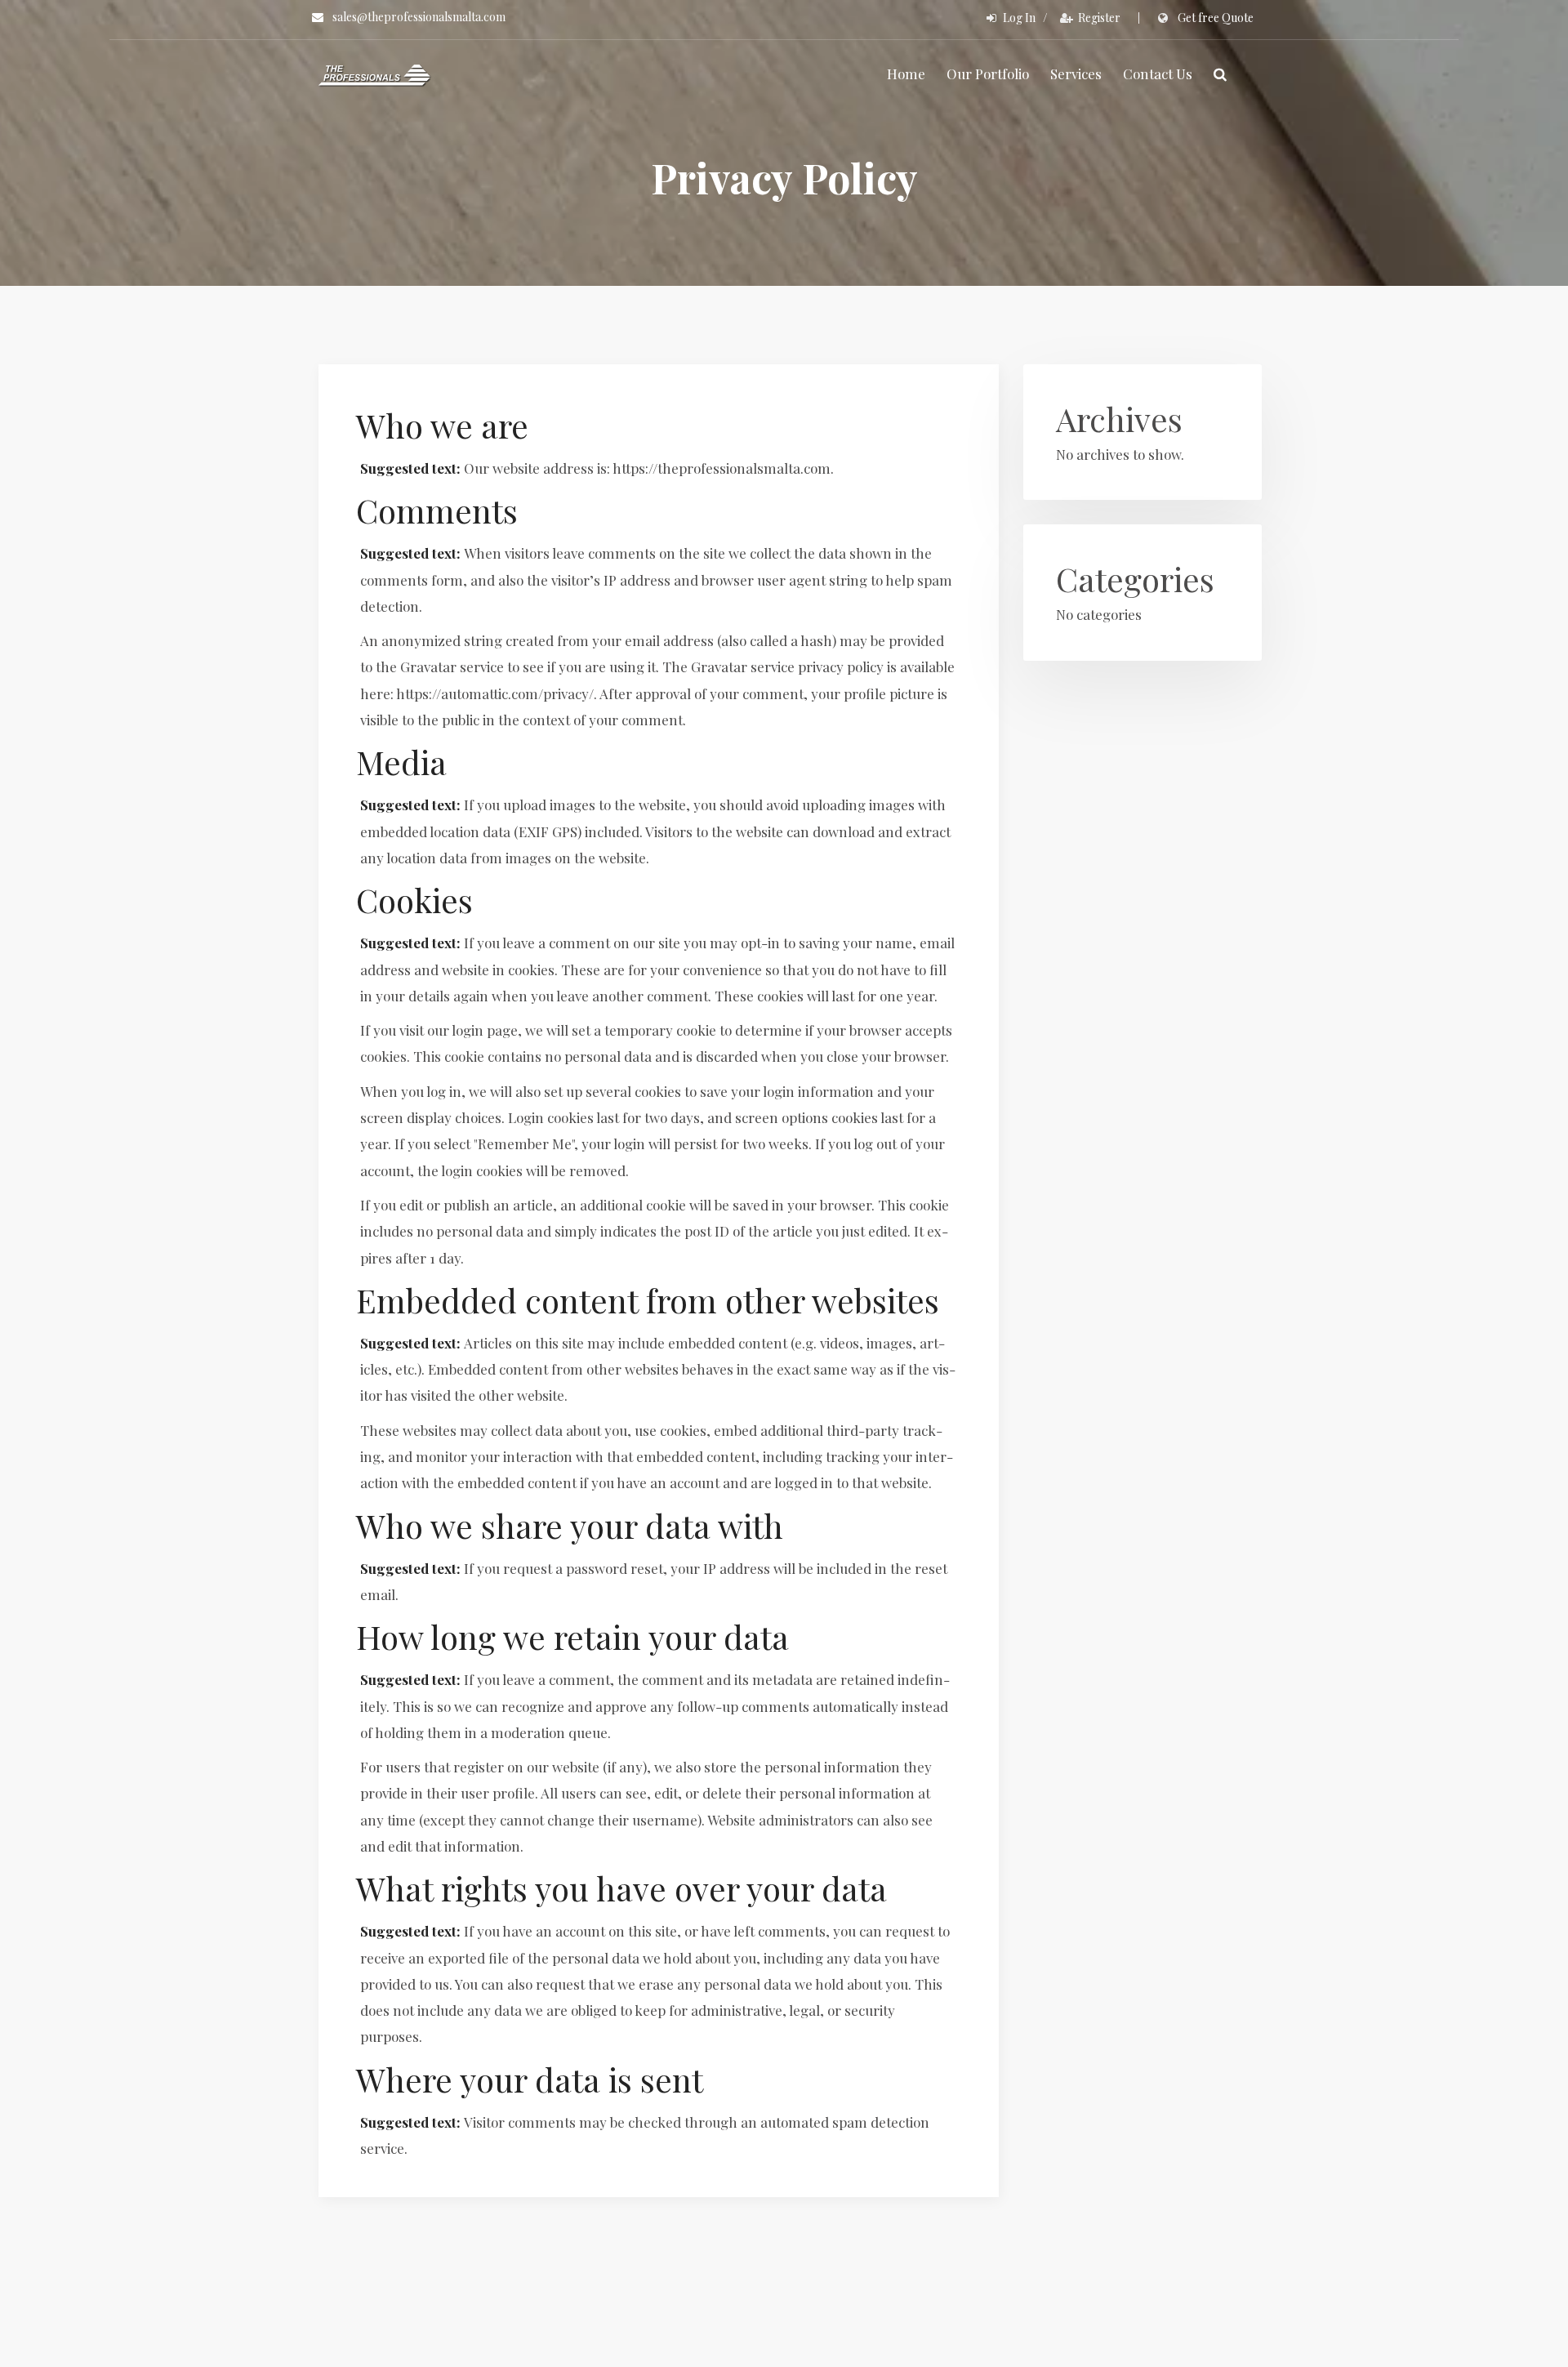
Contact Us (1158, 74)
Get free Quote (1216, 18)
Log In (1019, 18)
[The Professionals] (375, 74)
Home (906, 74)
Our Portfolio (988, 74)
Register (1099, 18)
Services (1076, 74)
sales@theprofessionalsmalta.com (419, 17)
